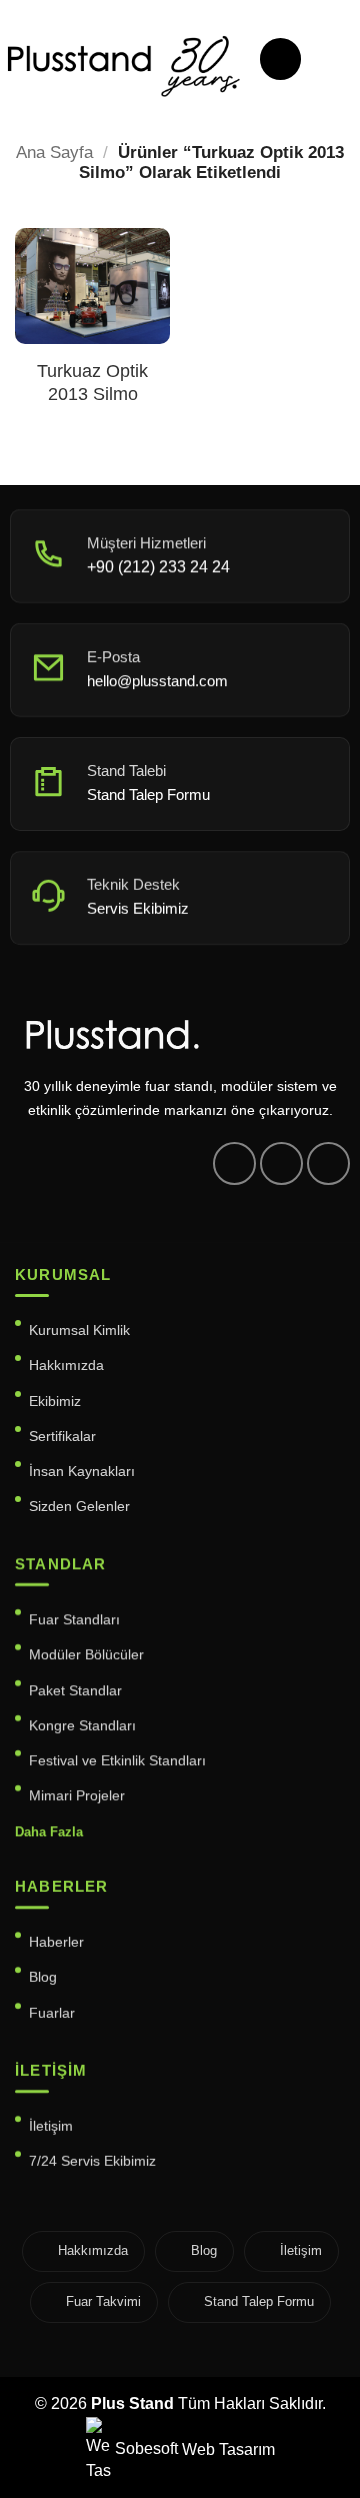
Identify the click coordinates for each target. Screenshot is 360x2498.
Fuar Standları (74, 1619)
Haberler (56, 1942)
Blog (43, 1977)
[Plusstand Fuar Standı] (122, 64)
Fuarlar (52, 2013)
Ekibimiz (55, 1400)
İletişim (51, 2126)
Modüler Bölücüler (86, 1654)
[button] (281, 59)
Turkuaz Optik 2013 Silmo (92, 382)
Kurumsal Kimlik (79, 1330)
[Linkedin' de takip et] (328, 1163)
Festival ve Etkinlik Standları (117, 1760)
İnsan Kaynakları (82, 1471)
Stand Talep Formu (259, 2301)
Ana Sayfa (54, 152)
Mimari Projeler (77, 1796)
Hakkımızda (66, 1365)
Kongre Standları (82, 1725)
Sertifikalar (62, 1435)
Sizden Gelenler (79, 1506)
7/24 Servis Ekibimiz (92, 2161)
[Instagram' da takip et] (281, 1163)
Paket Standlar (75, 1690)
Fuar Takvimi (103, 2301)
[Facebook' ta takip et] (234, 1163)
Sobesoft (144, 2448)
